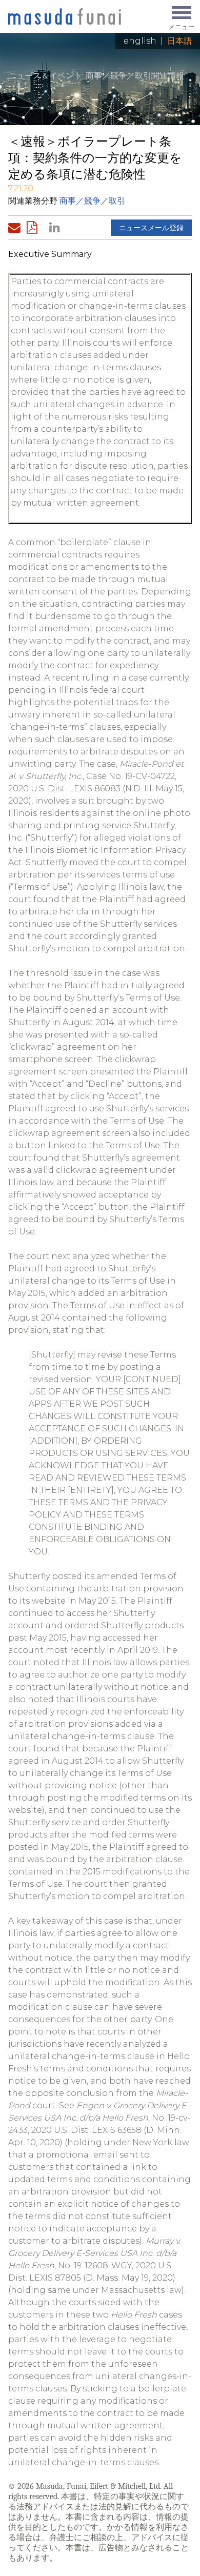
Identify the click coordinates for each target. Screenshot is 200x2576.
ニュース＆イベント (45, 76)
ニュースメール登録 (151, 228)
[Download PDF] (35, 228)
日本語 (179, 41)
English (140, 41)
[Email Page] (16, 228)
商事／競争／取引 (92, 201)
